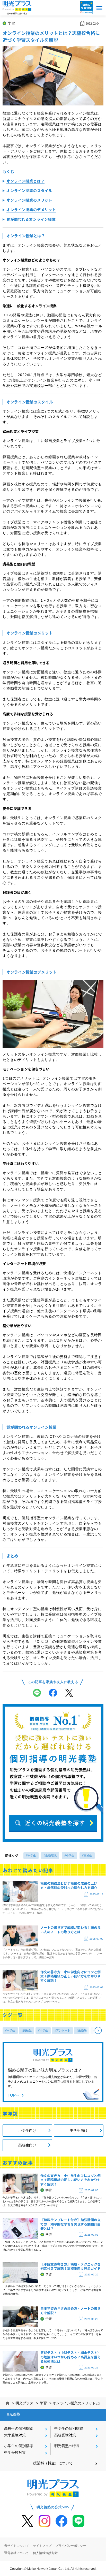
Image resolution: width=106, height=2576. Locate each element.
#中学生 (31, 1855)
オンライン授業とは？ (25, 181)
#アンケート (62, 2030)
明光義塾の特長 (67, 2446)
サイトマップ (42, 2546)
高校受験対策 (65, 2435)
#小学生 (69, 1855)
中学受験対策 (15, 2452)
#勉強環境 (50, 1855)
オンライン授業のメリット (29, 200)
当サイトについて (16, 2546)
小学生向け (27, 2130)
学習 (11, 23)
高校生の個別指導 (19, 2428)
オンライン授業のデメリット (31, 210)
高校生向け (27, 2145)
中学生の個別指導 (69, 2428)
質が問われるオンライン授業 (31, 219)
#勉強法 (82, 2030)
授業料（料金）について (53, 2463)
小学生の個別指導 (19, 2446)
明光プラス (24, 2403)
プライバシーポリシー (71, 2546)
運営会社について (16, 2553)
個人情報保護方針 (45, 2553)
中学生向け (79, 2130)
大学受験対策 (15, 2435)
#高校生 (87, 1855)
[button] (99, 8)
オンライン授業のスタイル (29, 190)
